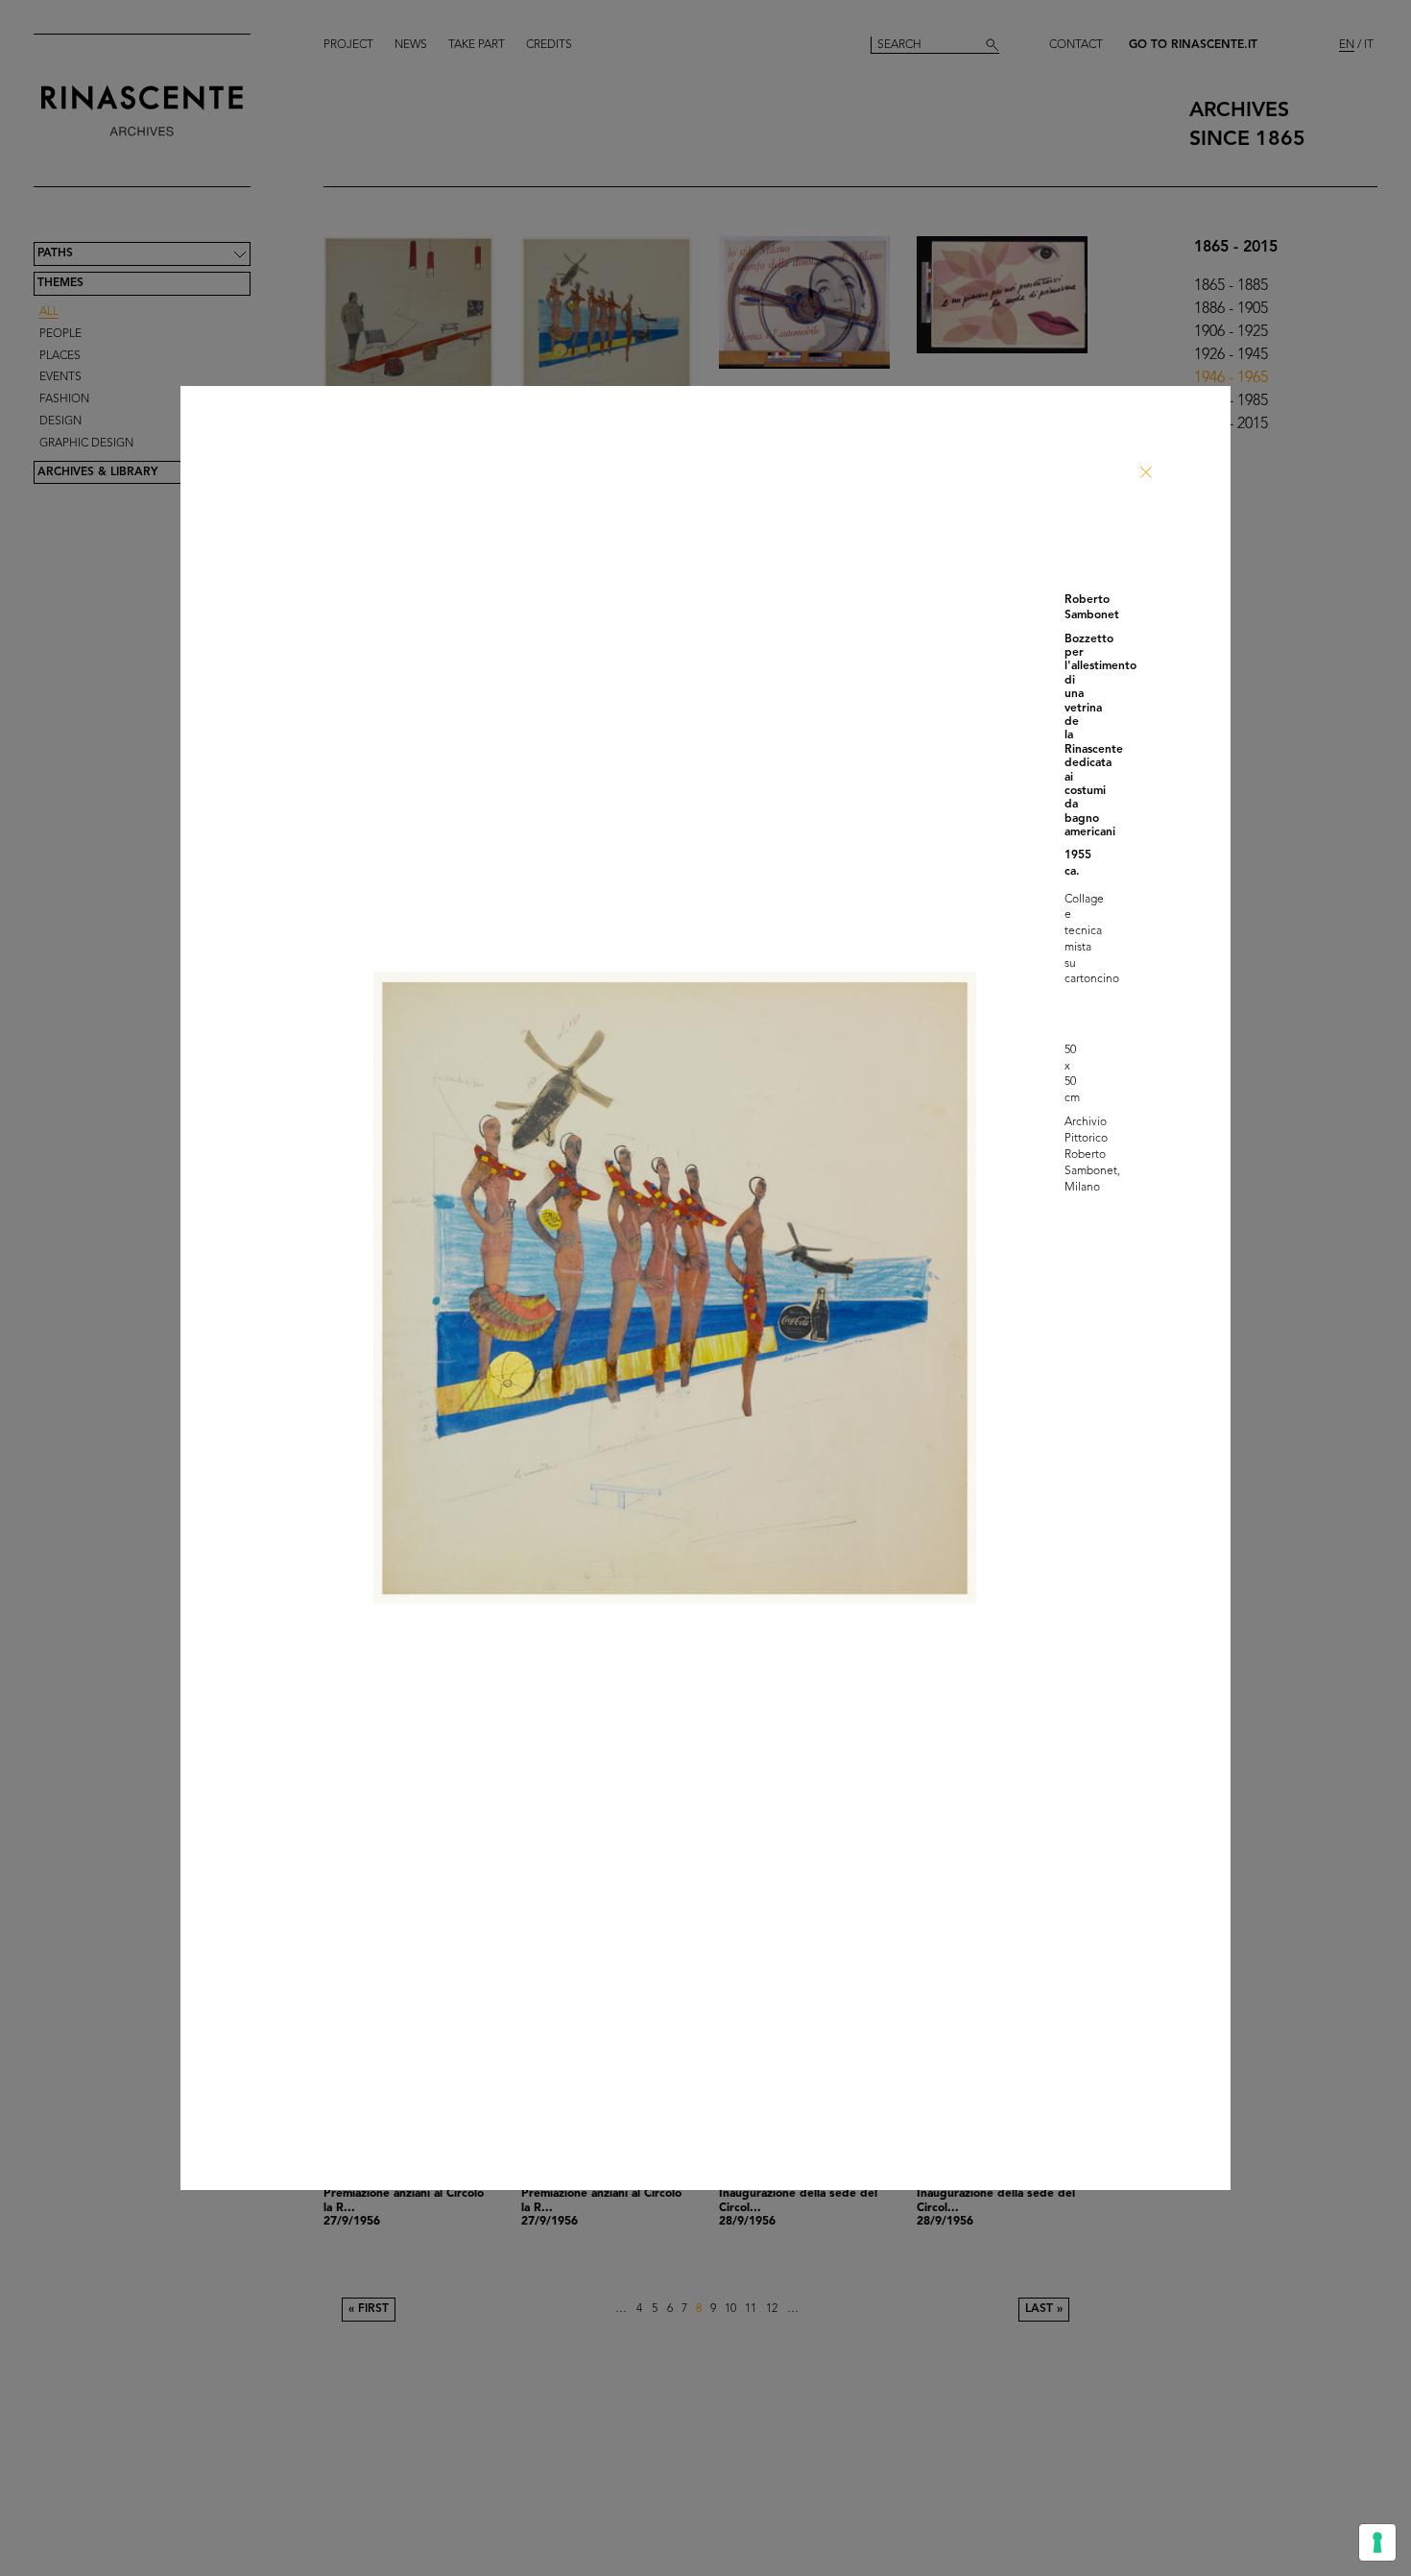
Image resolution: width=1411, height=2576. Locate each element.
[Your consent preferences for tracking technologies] (1377, 2542)
